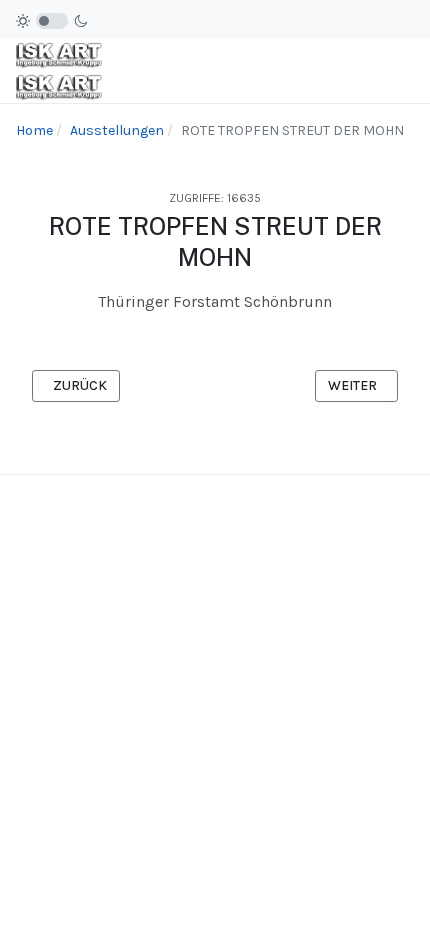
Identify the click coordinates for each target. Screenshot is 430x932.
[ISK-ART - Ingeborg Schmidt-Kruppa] (59, 71)
